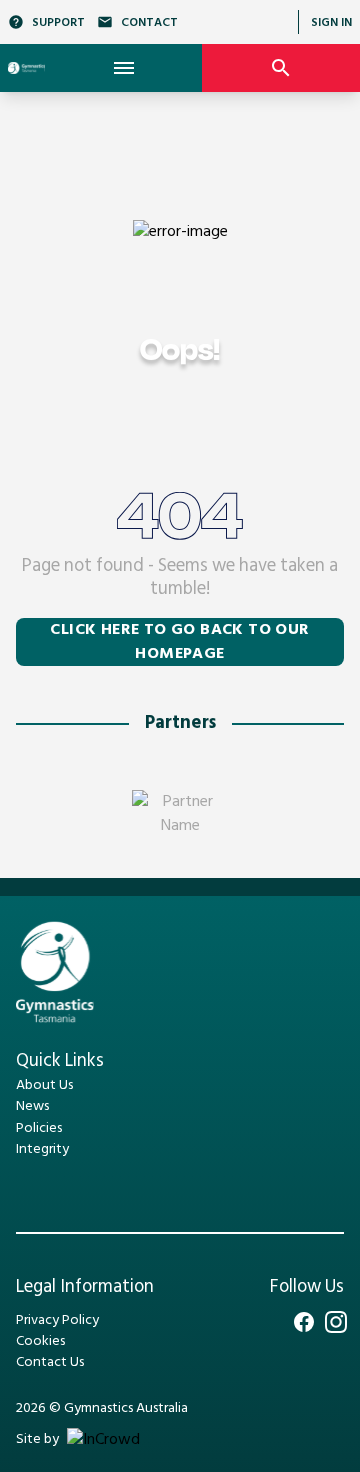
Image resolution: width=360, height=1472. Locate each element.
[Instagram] (336, 1322)
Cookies (40, 1341)
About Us (44, 1085)
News (32, 1106)
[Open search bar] (281, 68)
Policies (39, 1128)
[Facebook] (304, 1322)
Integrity (42, 1149)
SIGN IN (331, 22)
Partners (180, 723)
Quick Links (60, 1061)
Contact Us (50, 1362)
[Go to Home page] (26, 68)
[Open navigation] (124, 68)
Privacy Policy (57, 1320)
